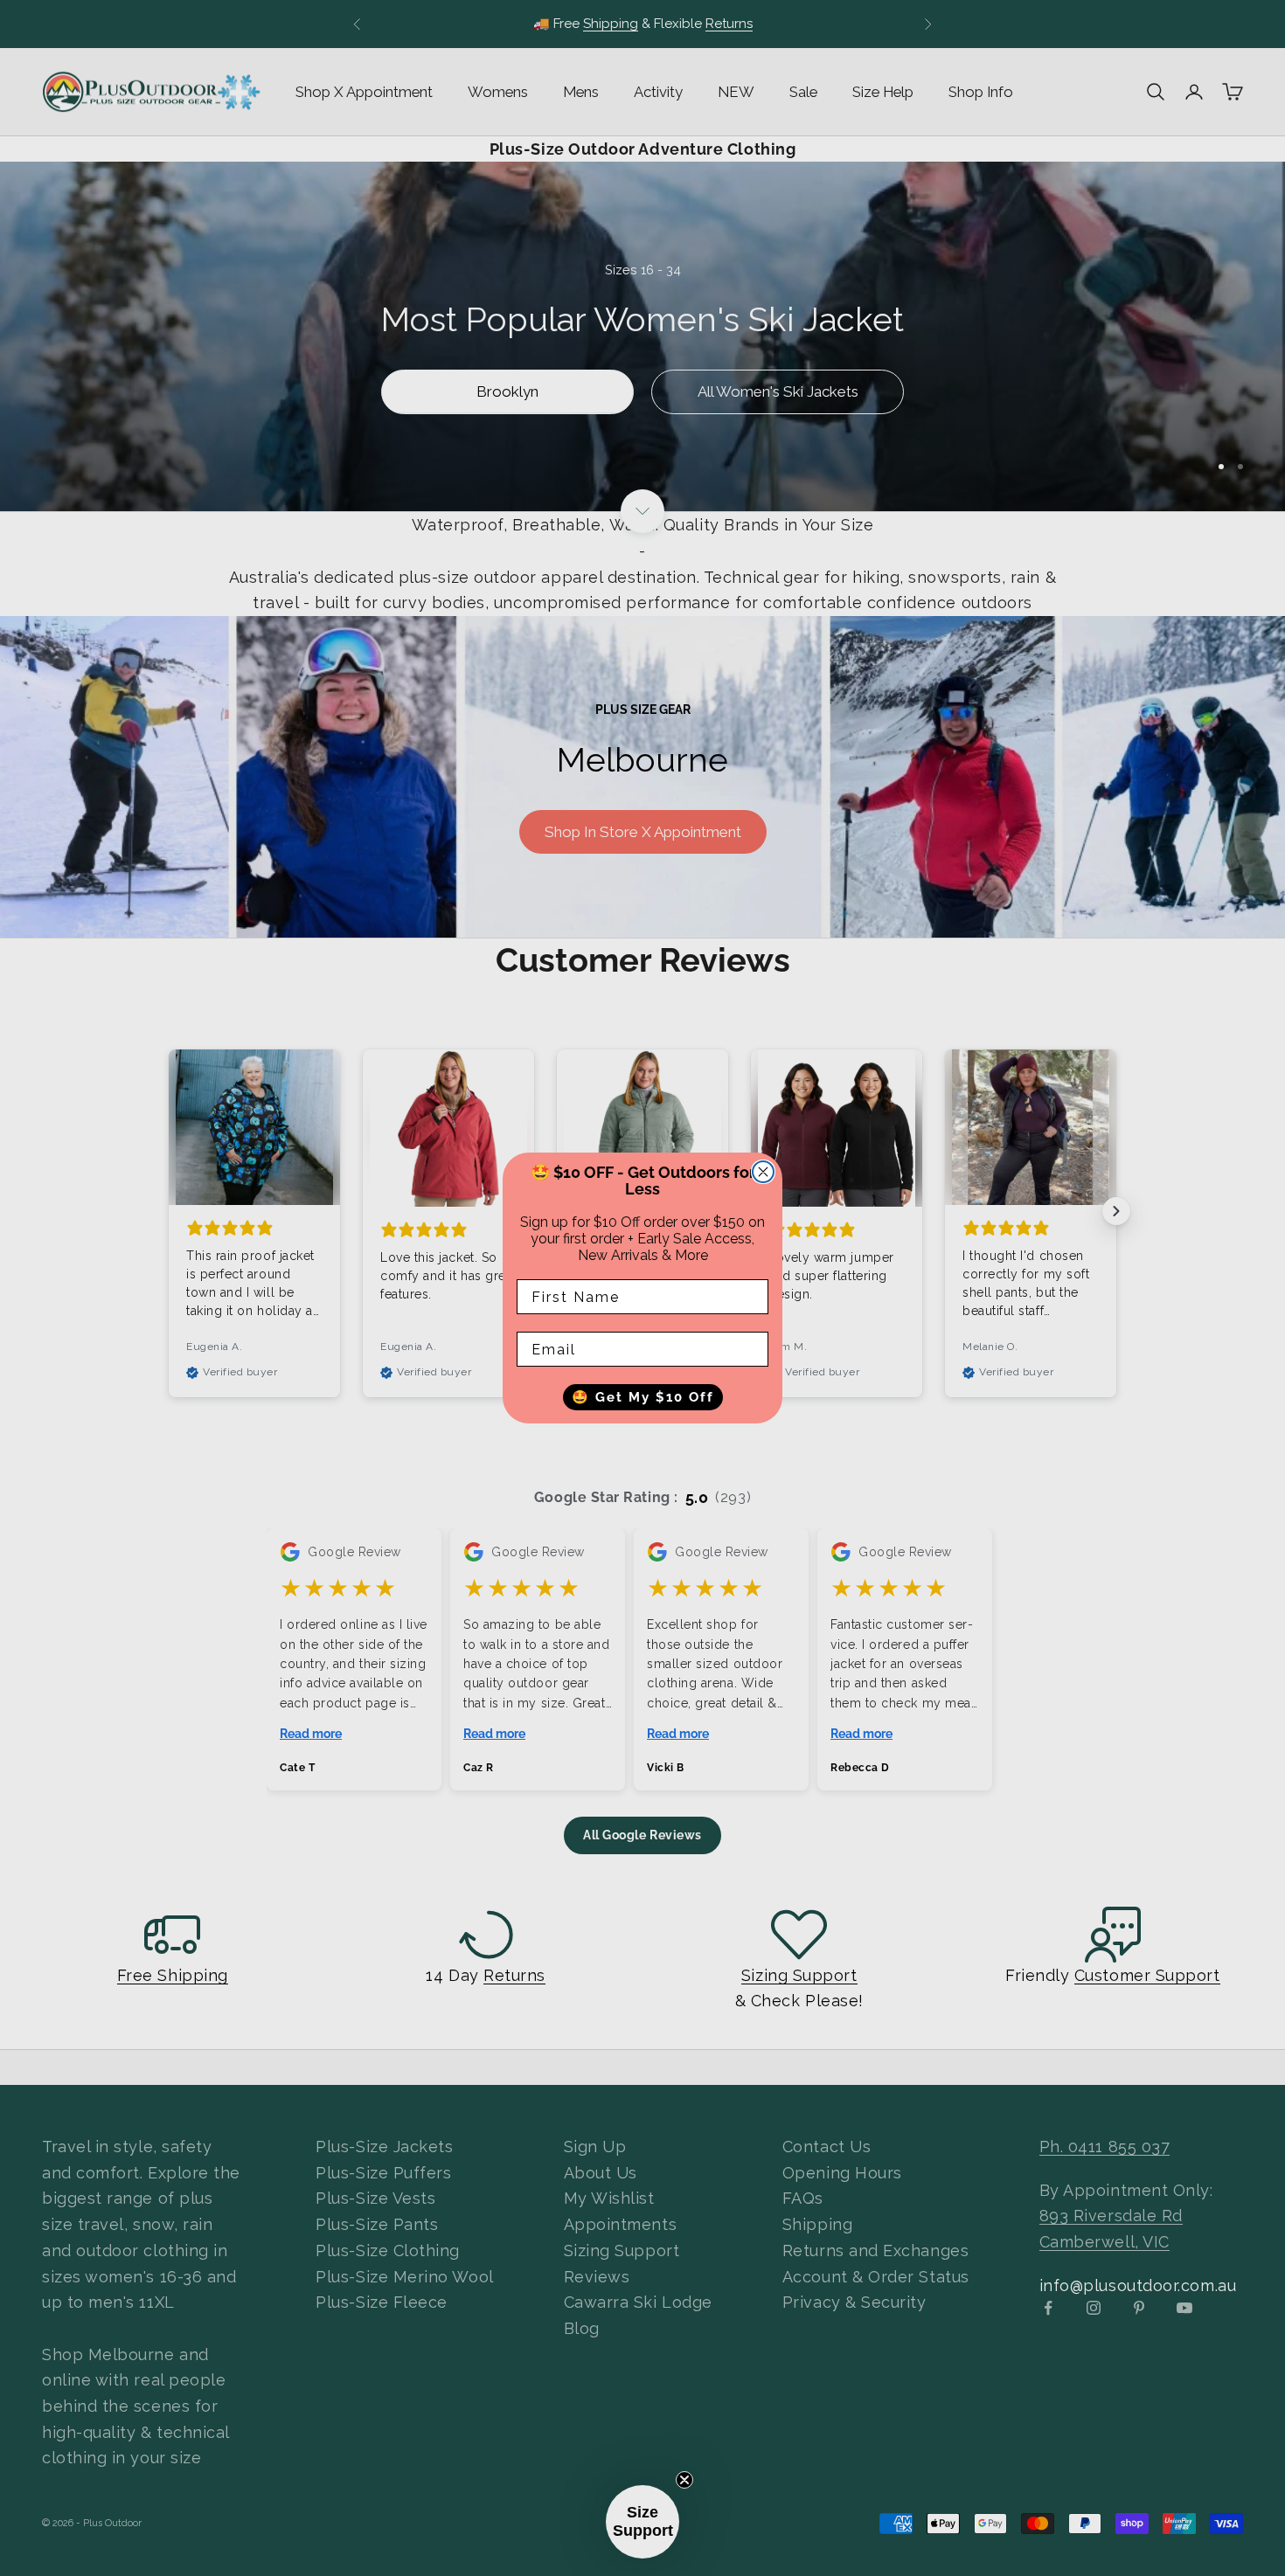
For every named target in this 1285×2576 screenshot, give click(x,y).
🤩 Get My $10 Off (643, 1397)
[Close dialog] (763, 1172)
